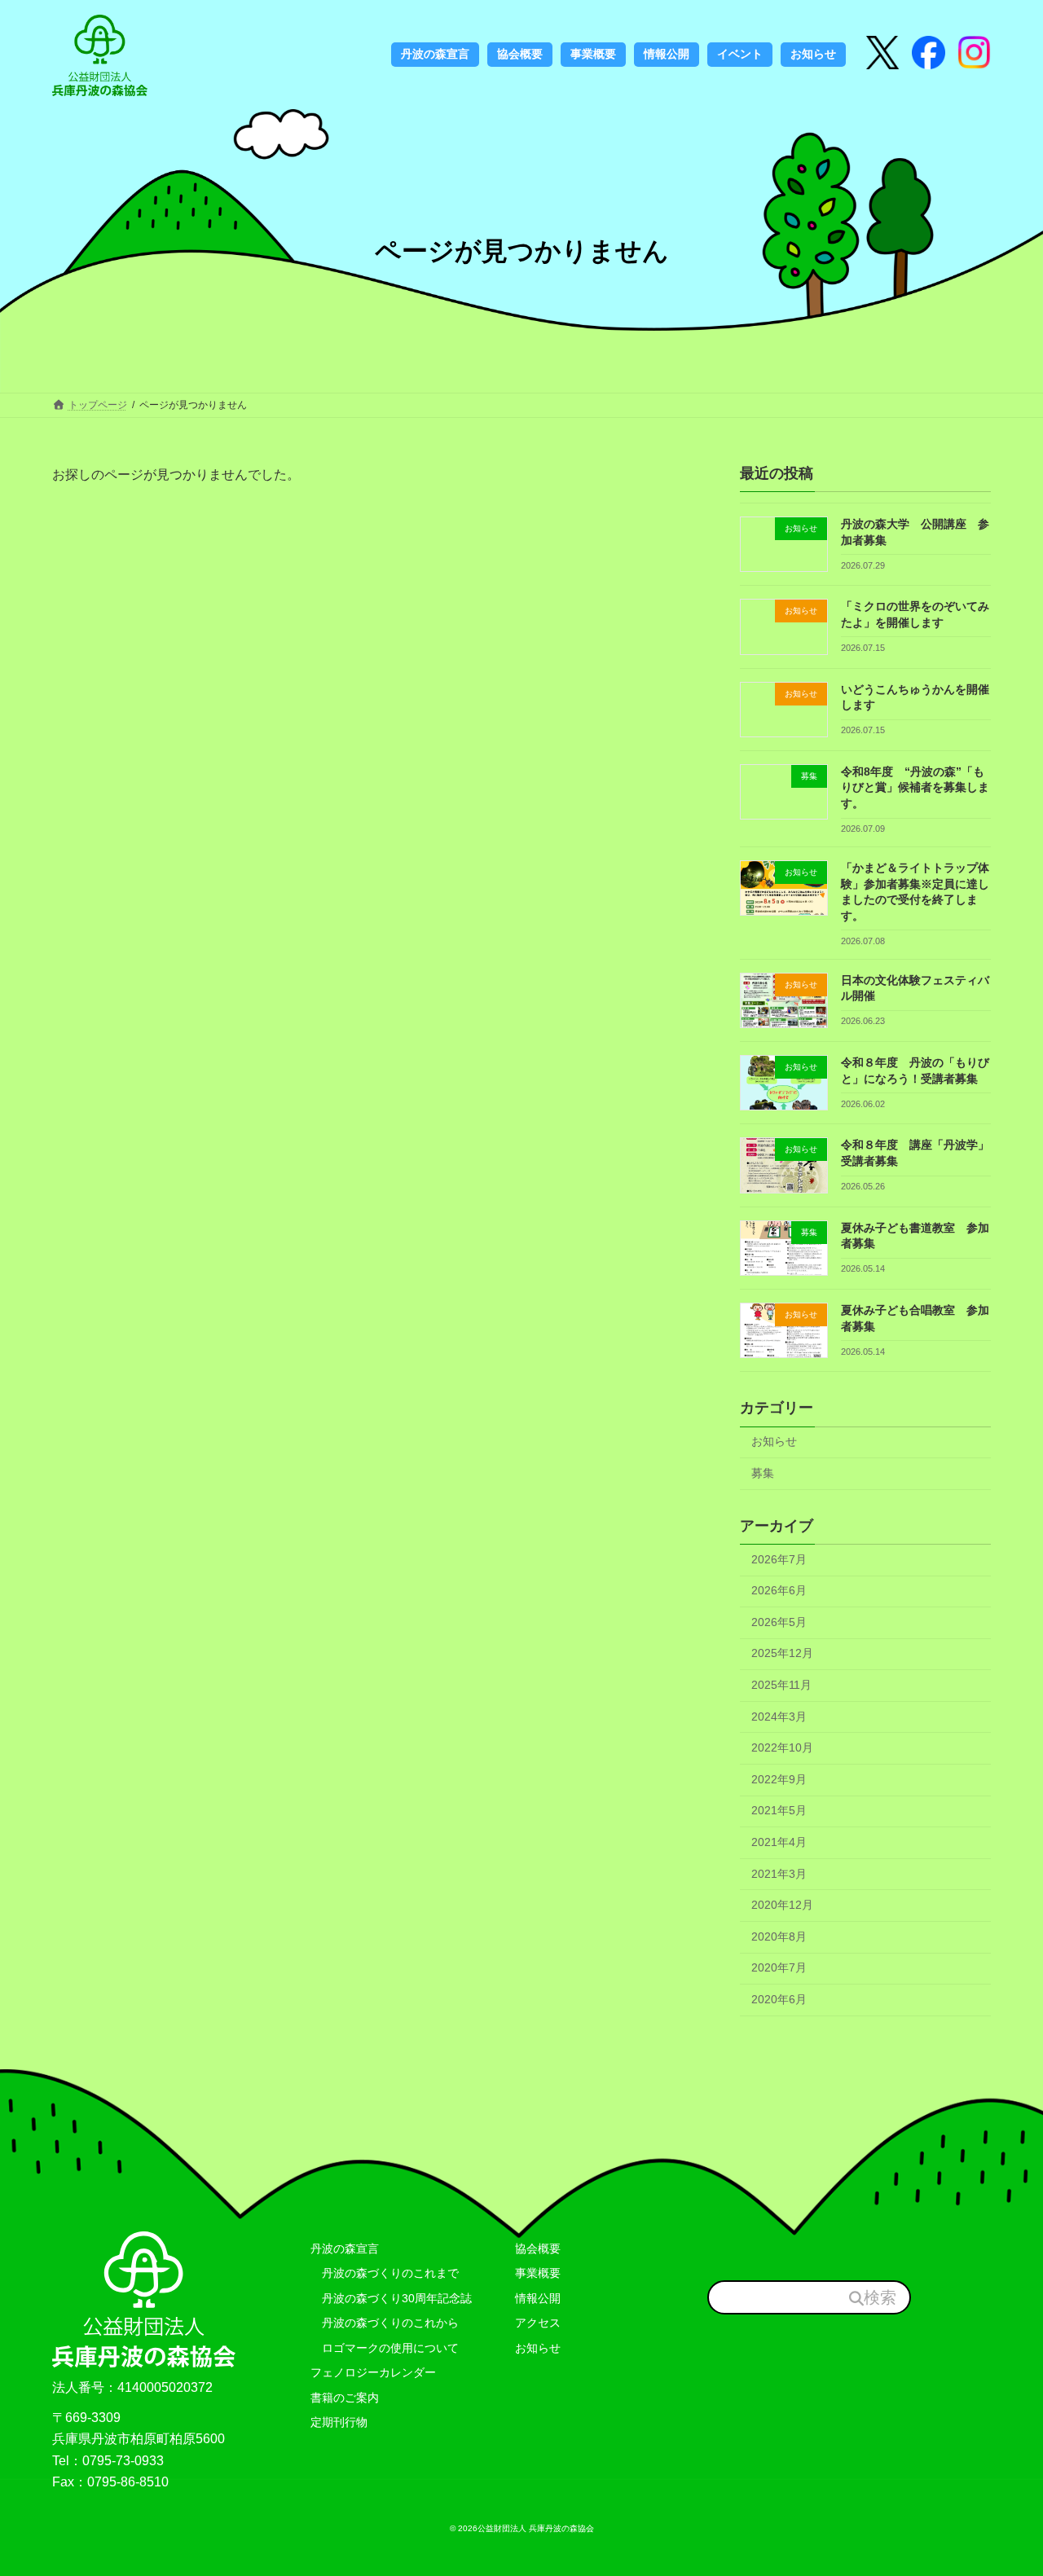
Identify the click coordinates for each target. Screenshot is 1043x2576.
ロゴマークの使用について (385, 2348)
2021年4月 (779, 1842)
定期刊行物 (339, 2422)
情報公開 (538, 2298)
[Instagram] (929, 54)
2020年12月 (782, 1906)
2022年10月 (782, 1748)
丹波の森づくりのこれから (385, 2323)
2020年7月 (779, 1968)
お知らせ (774, 1442)
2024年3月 (779, 1717)
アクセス (538, 2323)
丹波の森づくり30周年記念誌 (391, 2298)
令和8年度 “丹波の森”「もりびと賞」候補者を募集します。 (915, 787)
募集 (763, 1473)
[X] (883, 54)
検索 (880, 2297)
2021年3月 (779, 1874)
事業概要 (538, 2273)
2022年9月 (779, 1779)
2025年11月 (781, 1685)
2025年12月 (782, 1654)
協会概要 (538, 2249)
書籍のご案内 (345, 2398)
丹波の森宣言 (345, 2249)
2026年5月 (779, 1622)
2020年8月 (779, 1936)
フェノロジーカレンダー (373, 2372)
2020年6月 (779, 1999)
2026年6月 (779, 1591)
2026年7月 (779, 1559)
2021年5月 (779, 1811)
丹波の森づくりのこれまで (385, 2273)
